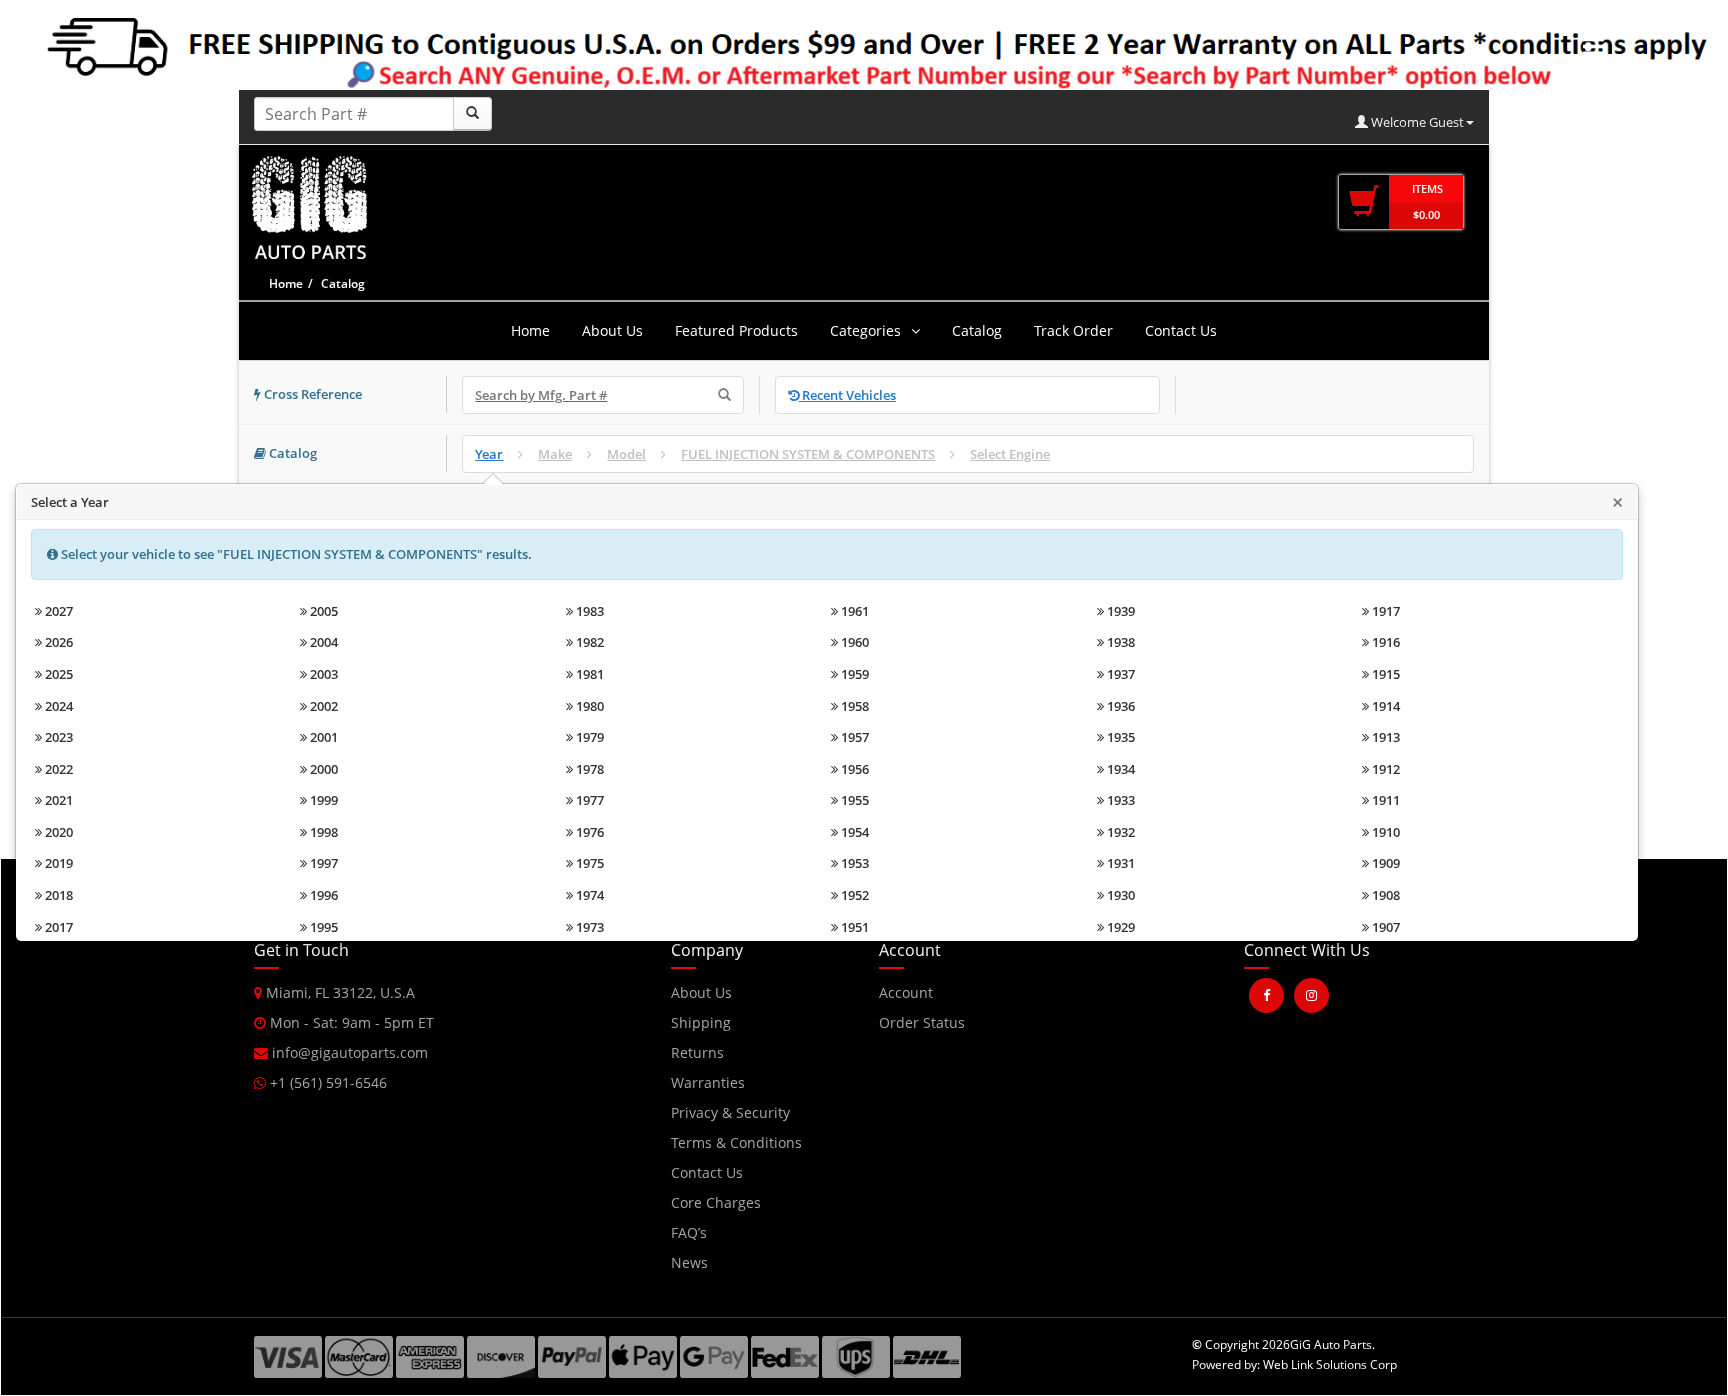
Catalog (977, 330)
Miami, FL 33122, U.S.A (338, 992)
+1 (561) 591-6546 (326, 1082)
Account (906, 992)
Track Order (1073, 330)
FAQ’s (689, 1232)
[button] (1281, 1062)
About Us (612, 330)
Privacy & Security (730, 1112)
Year (489, 454)
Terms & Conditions (736, 1142)
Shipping (701, 1022)
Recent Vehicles (847, 395)
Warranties (708, 1082)
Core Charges (716, 1202)
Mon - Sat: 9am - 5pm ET (350, 1022)
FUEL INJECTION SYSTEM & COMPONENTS (808, 454)
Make (555, 454)
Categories (865, 330)
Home (286, 283)
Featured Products (736, 330)
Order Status (922, 1022)
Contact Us (1181, 330)
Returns (697, 1052)
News (689, 1262)
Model (626, 454)
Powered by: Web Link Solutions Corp (1294, 1364)
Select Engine (1010, 454)
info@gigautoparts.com (348, 1052)
